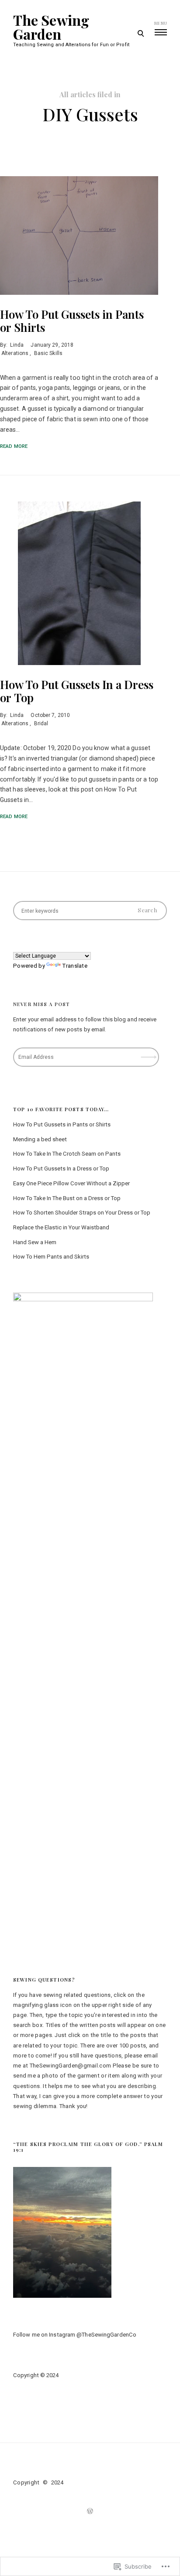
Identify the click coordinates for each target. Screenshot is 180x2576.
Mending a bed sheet (40, 1139)
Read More (14, 446)
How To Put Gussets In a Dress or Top (77, 691)
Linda (17, 345)
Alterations (15, 353)
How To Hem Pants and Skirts (51, 1257)
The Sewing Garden (51, 27)
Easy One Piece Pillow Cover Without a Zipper (71, 1183)
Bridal (41, 723)
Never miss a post (42, 1004)
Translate (75, 966)
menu (161, 23)
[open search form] (140, 33)
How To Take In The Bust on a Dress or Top (67, 1198)
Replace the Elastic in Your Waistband (61, 1227)
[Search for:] (90, 911)
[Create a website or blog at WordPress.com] (90, 2511)
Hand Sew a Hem (35, 1242)
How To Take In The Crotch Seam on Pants (67, 1154)
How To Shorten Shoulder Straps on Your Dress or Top (82, 1213)
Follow (150, 1054)
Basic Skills (48, 353)
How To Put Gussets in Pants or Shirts (72, 321)
